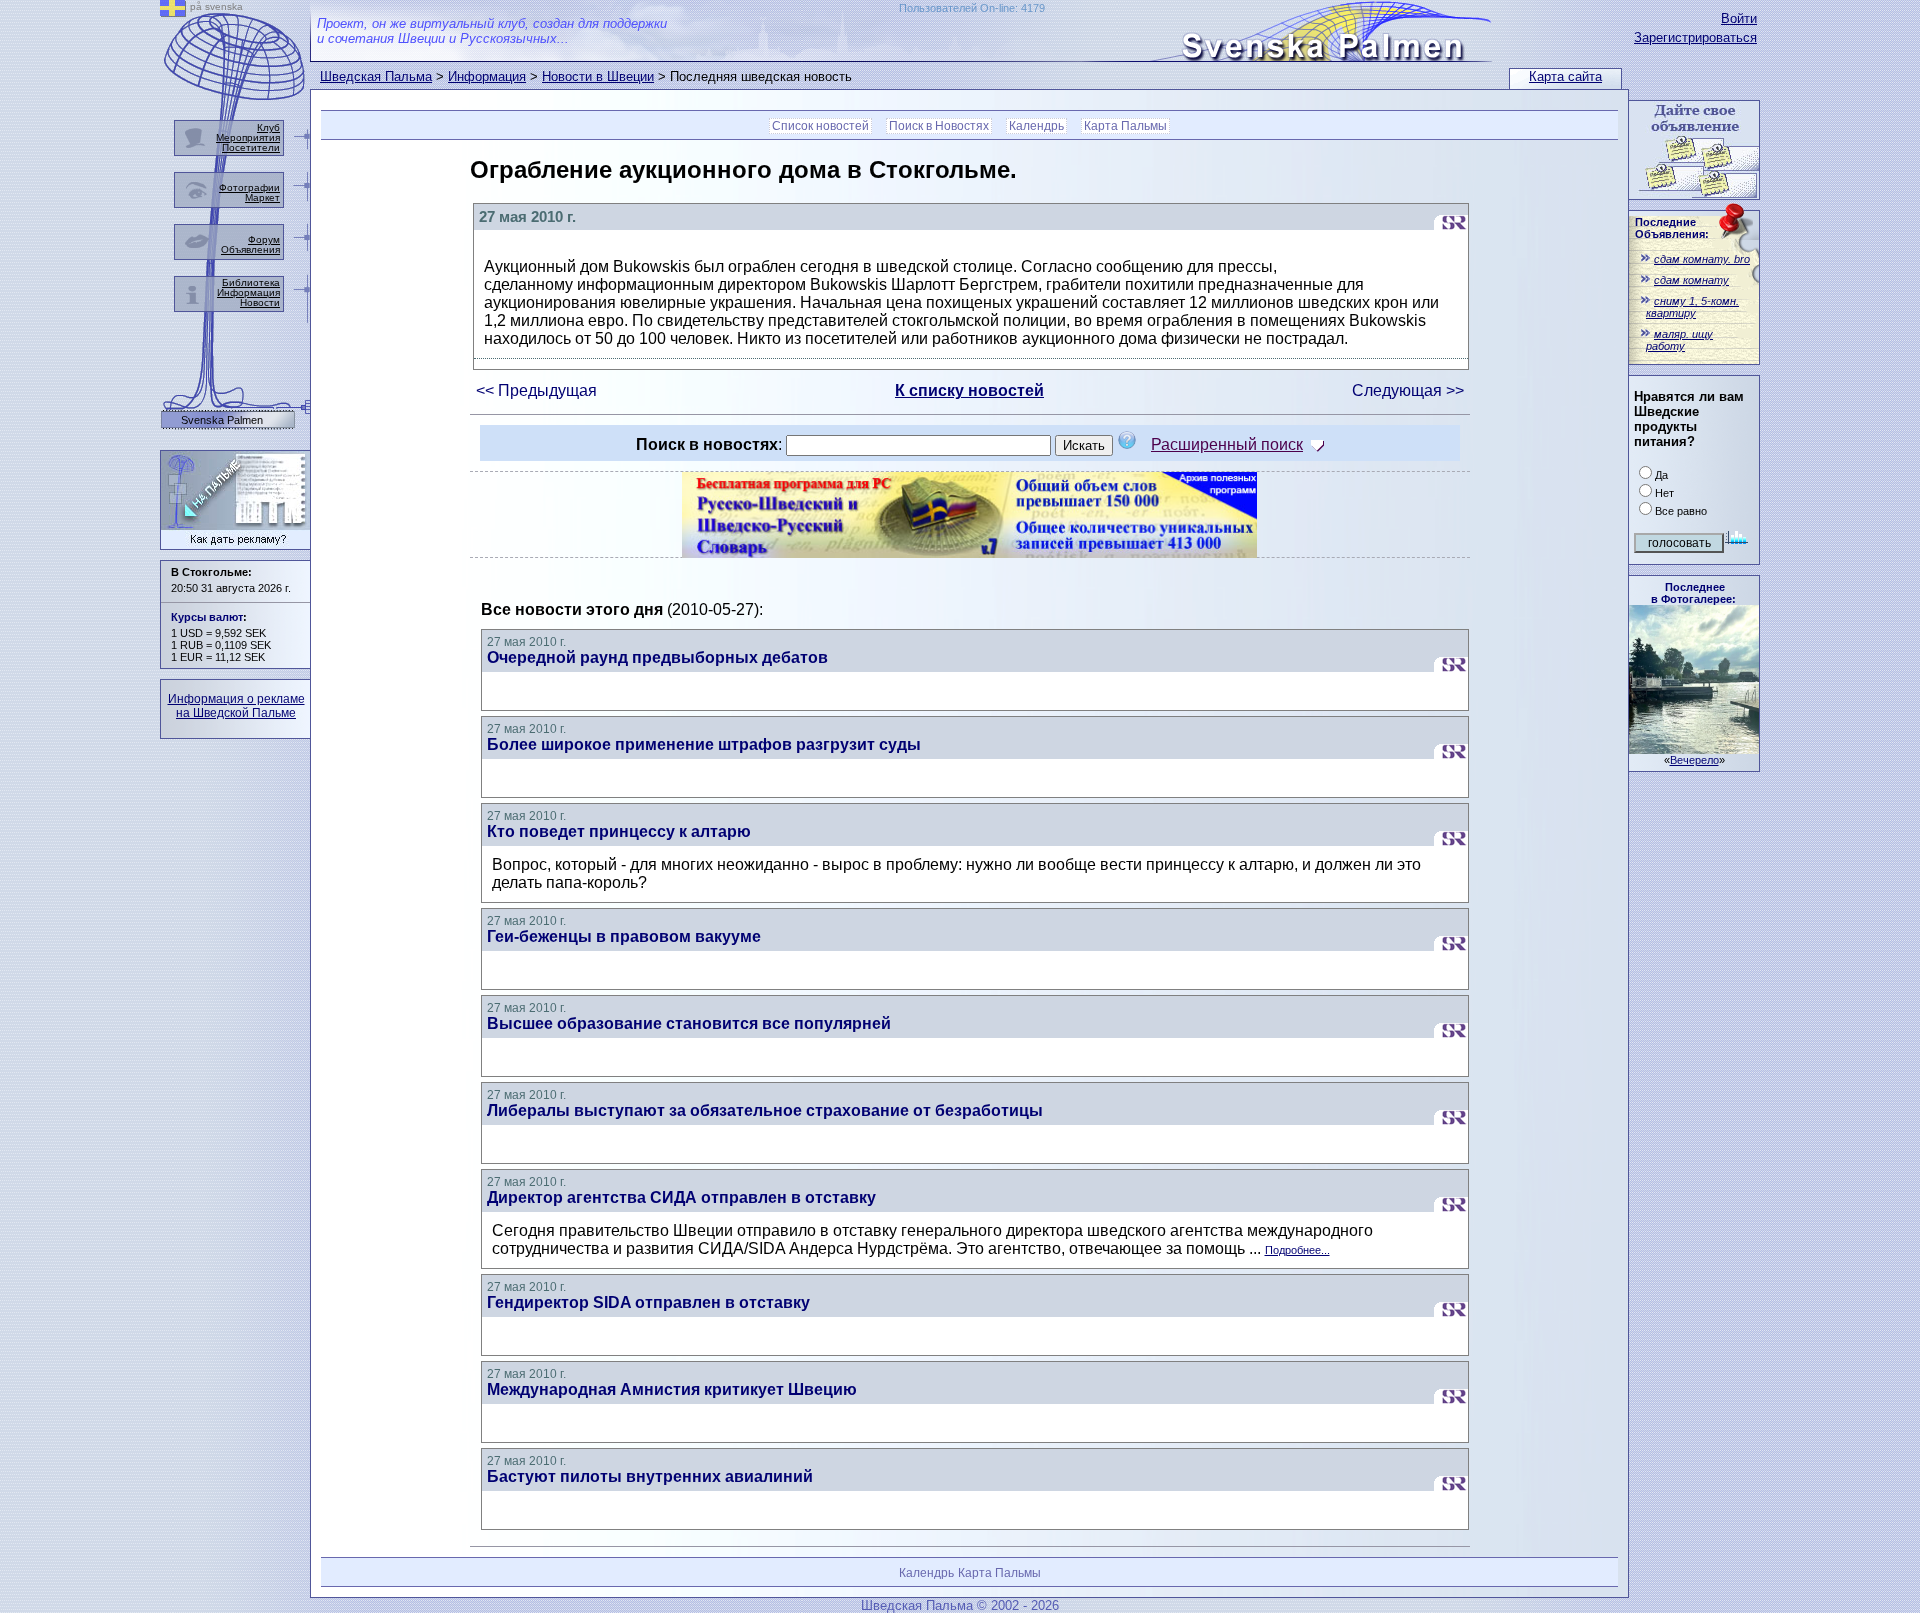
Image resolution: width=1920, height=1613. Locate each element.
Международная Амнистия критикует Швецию (672, 1389)
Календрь (1036, 126)
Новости (260, 302)
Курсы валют (207, 617)
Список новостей (820, 126)
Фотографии (249, 187)
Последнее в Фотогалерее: (1693, 593)
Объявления (250, 249)
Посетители (251, 147)
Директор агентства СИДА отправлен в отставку (681, 1197)
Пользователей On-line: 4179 (972, 8)
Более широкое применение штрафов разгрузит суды (704, 744)
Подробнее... (1297, 1250)
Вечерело (1694, 760)
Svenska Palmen (222, 420)
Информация (487, 76)
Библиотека (251, 282)
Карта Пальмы (1125, 126)
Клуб (268, 127)
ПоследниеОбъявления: (1672, 228)
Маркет (262, 197)
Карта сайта (1565, 76)
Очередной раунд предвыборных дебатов (657, 657)
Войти (1739, 18)
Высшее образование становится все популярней (689, 1023)
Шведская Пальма (376, 76)
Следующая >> (1408, 390)
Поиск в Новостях (939, 126)
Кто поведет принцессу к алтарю (619, 831)
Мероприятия (248, 137)
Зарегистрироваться (1695, 37)
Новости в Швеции (598, 76)
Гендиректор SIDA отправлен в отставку (648, 1302)
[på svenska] (173, 11)
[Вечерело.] (1694, 748)
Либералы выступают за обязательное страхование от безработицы (765, 1110)
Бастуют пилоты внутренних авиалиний (650, 1476)
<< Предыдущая (536, 390)
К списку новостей (969, 390)
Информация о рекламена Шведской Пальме (236, 706)
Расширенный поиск (1227, 444)
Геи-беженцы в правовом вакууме (624, 936)
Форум (264, 239)
